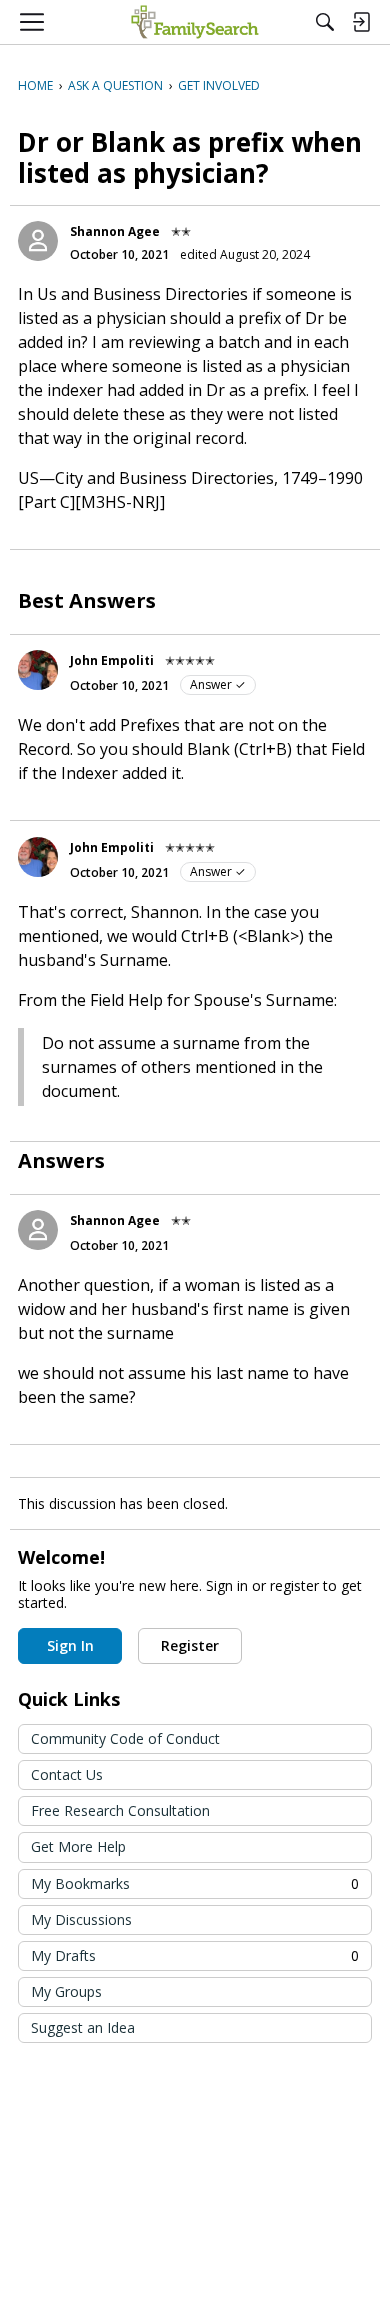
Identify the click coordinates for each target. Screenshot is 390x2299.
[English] (194, 22)
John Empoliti (112, 660)
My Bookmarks (195, 1883)
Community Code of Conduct (125, 1738)
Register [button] (190, 1645)
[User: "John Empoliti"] (38, 670)
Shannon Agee (115, 231)
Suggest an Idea (83, 2027)
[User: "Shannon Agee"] (38, 241)
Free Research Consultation (120, 1810)
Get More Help (78, 1846)
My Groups (66, 1991)
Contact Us (67, 1774)
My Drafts (195, 1955)
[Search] (325, 22)
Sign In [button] (70, 1645)
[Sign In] (361, 22)
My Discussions (81, 1919)
